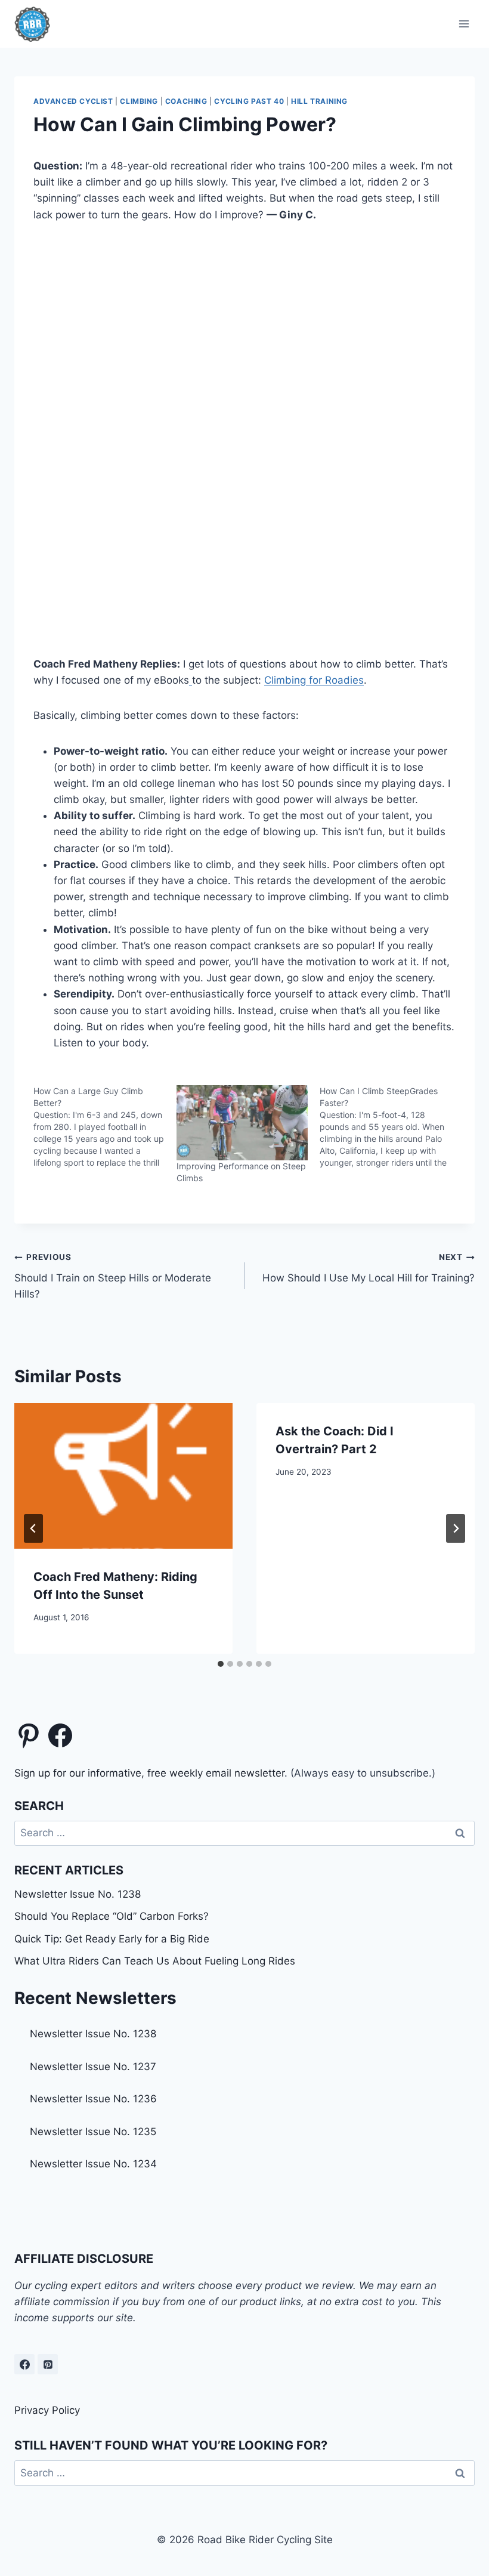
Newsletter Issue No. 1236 (93, 2099)
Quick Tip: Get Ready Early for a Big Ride (112, 1939)
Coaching (186, 101)
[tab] (221, 1664)
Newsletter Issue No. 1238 (78, 1894)
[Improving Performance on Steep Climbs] (242, 1123)
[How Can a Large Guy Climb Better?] (105, 1127)
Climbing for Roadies (314, 680)
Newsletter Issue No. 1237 (93, 2067)
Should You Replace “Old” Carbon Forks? (112, 1916)
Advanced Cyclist (73, 101)
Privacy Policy (47, 2410)
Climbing (139, 101)
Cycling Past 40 (249, 101)
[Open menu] (464, 24)
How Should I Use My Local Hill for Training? (369, 1268)
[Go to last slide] (33, 1528)
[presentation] (123, 1476)
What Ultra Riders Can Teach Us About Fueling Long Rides (155, 1961)
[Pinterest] (48, 2364)
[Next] (456, 1528)
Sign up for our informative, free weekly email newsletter (149, 1773)
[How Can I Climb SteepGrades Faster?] (391, 1127)
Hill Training (319, 101)
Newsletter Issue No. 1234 (93, 2164)
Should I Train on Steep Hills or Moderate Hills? (113, 1276)
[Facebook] (24, 2364)
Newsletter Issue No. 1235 (93, 2132)
